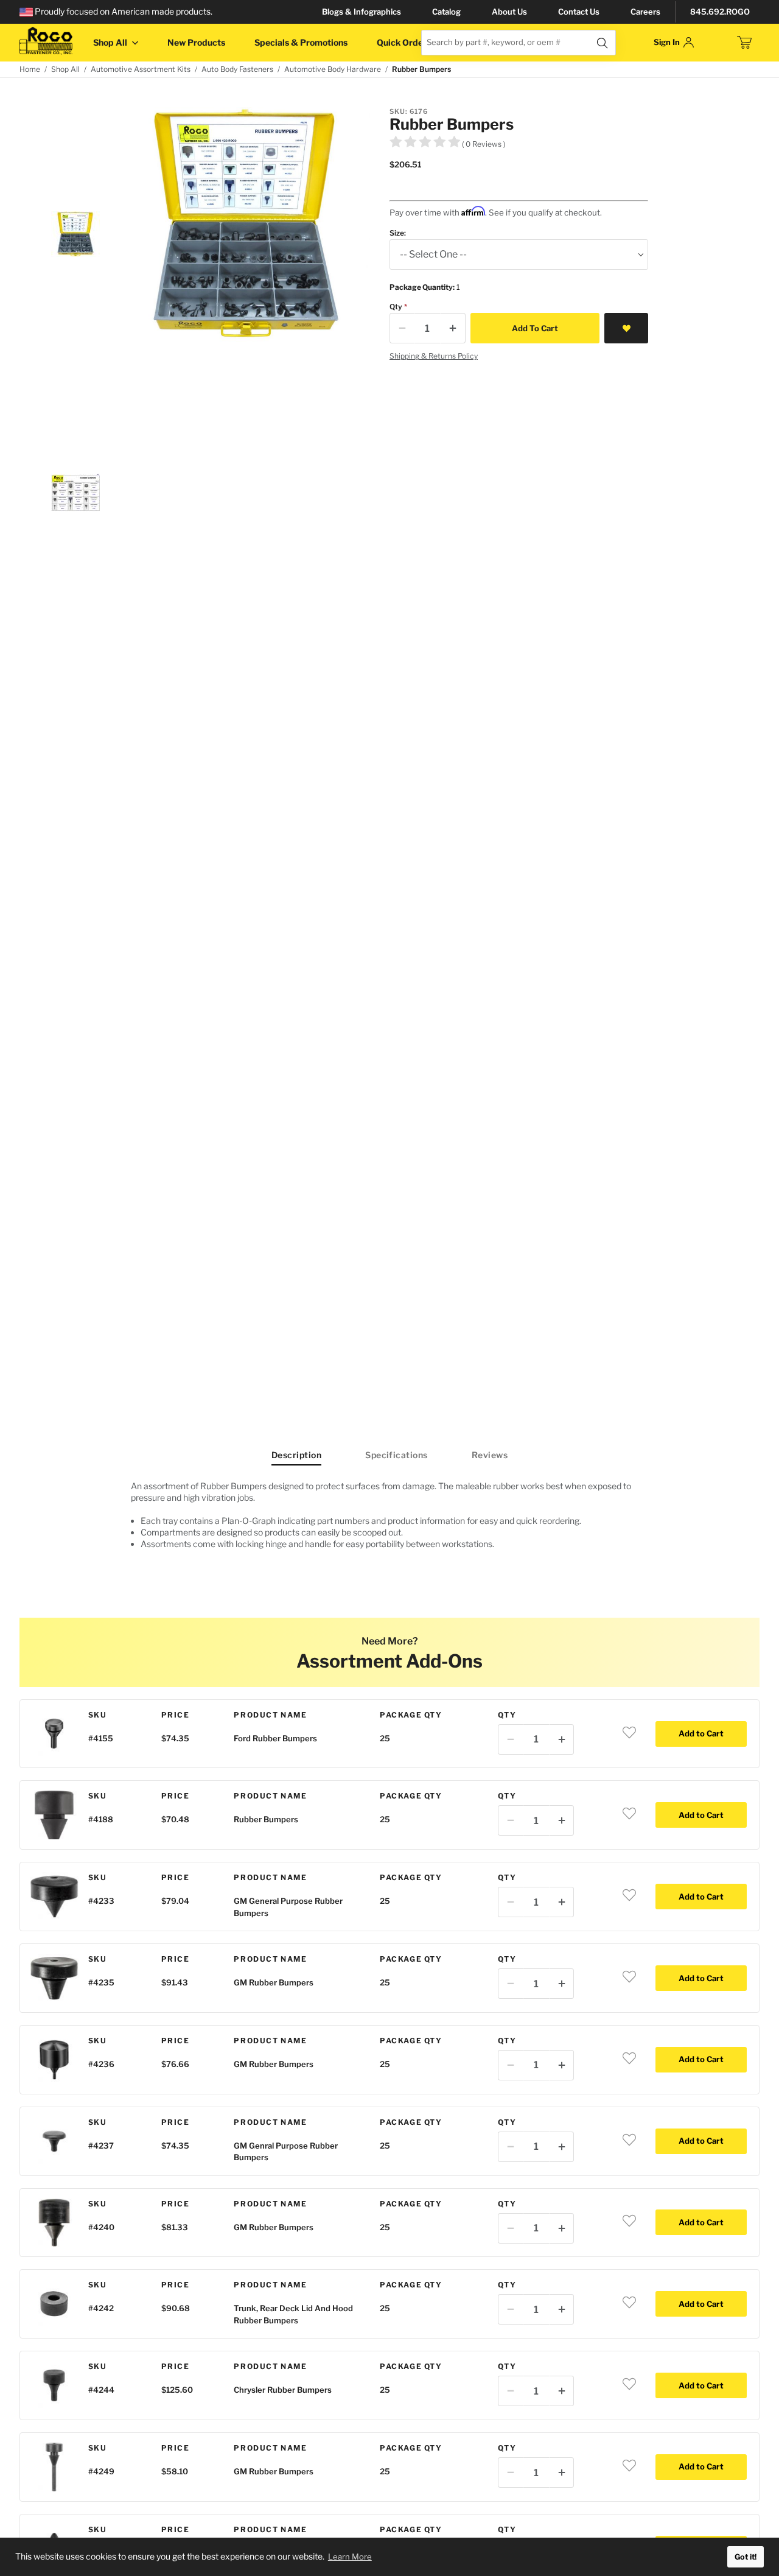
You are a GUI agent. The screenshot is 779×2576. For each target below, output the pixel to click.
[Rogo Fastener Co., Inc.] (46, 41)
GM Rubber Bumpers (274, 1982)
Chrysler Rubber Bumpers (283, 2390)
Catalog (446, 12)
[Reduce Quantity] (402, 328)
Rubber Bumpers (266, 1819)
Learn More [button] (350, 2557)
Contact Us (579, 12)
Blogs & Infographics (362, 12)
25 (385, 1738)
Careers (645, 12)
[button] (75, 234)
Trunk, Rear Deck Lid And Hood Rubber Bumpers (293, 2314)
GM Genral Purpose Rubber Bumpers (286, 2152)
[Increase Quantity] (453, 328)
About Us (509, 12)
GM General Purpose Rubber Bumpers (288, 1907)
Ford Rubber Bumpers (275, 1738)
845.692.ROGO (720, 12)
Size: (398, 233)
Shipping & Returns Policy (434, 356)
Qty (396, 307)
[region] (389, 1520)
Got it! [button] (746, 2557)
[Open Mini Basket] (744, 43)
